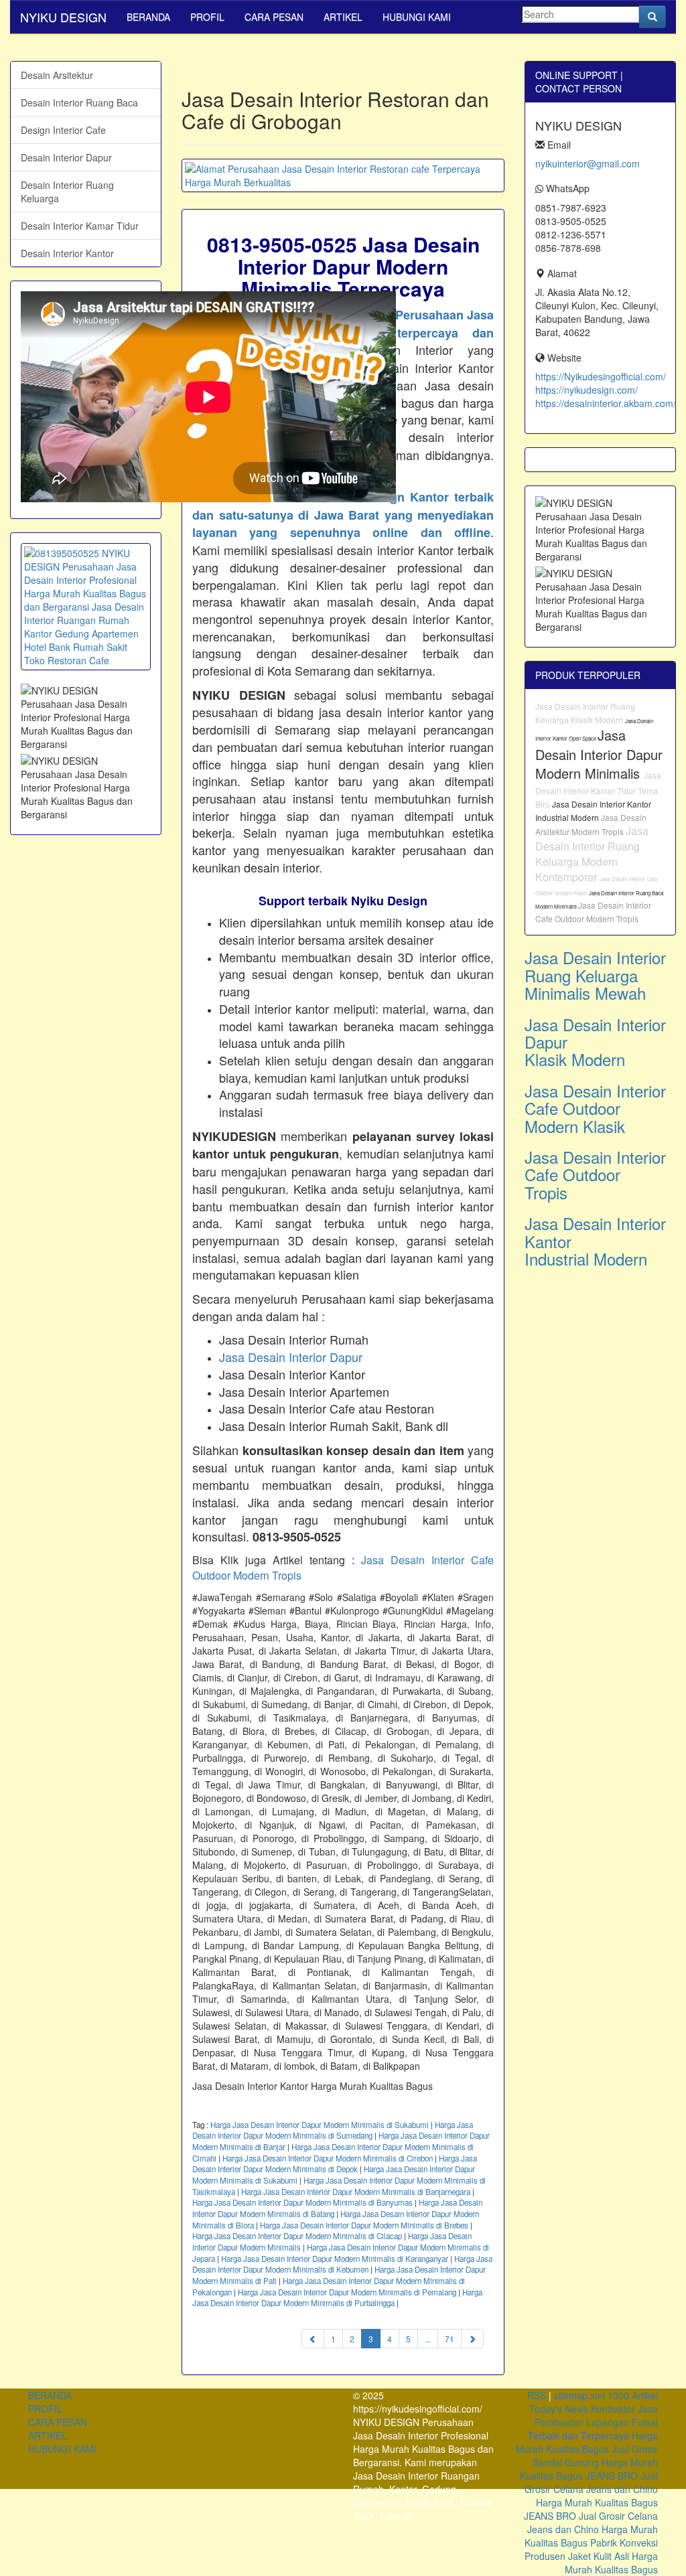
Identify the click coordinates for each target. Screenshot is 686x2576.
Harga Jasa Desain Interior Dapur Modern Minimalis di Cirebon (328, 2158)
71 (450, 2339)
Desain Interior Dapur (66, 157)
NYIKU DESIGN (63, 17)
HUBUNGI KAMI (417, 17)
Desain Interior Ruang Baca (79, 102)
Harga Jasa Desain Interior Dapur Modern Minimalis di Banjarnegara (356, 2192)
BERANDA (148, 17)
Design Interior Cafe (63, 130)
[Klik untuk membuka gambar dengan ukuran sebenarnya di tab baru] (343, 175)
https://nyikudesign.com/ (587, 390)
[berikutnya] (472, 2339)
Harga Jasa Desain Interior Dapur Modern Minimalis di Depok (335, 2164)
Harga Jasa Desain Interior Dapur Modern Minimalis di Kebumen (342, 2264)
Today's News (559, 2409)
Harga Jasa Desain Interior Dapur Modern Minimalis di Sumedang (333, 2130)
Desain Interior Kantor (67, 253)
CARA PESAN (274, 17)
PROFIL (207, 17)
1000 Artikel (633, 2395)
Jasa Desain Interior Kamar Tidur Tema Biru (598, 789)
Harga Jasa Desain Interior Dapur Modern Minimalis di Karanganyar (335, 2259)
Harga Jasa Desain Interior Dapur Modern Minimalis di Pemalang (347, 2292)
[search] (653, 17)
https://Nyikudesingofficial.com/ (601, 376)
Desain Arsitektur (57, 75)
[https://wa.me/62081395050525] (86, 607)
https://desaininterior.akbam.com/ (606, 403)
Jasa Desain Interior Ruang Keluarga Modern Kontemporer (592, 854)
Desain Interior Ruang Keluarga (67, 192)
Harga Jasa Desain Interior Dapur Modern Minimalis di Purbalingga (337, 2298)
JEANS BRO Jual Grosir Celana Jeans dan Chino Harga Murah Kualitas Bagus (591, 2489)
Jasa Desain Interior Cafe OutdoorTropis (595, 1175)
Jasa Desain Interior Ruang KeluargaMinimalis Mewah (595, 975)
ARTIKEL (343, 17)
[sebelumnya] (313, 2339)
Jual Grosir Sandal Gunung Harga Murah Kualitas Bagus (589, 2462)
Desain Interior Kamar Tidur (80, 226)
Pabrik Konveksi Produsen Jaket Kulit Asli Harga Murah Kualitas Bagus (591, 2556)
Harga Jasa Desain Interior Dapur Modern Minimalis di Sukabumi (320, 2125)
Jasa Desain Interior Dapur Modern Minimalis (599, 754)
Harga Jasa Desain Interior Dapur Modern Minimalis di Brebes (364, 2225)
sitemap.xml (579, 2395)
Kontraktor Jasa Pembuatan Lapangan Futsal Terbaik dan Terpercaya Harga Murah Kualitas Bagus (587, 2429)
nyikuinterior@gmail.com (588, 163)
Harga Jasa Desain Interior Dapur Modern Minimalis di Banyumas (302, 2202)
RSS (537, 2395)
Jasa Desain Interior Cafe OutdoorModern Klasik (595, 1108)
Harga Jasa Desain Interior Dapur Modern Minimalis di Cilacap (297, 2236)
